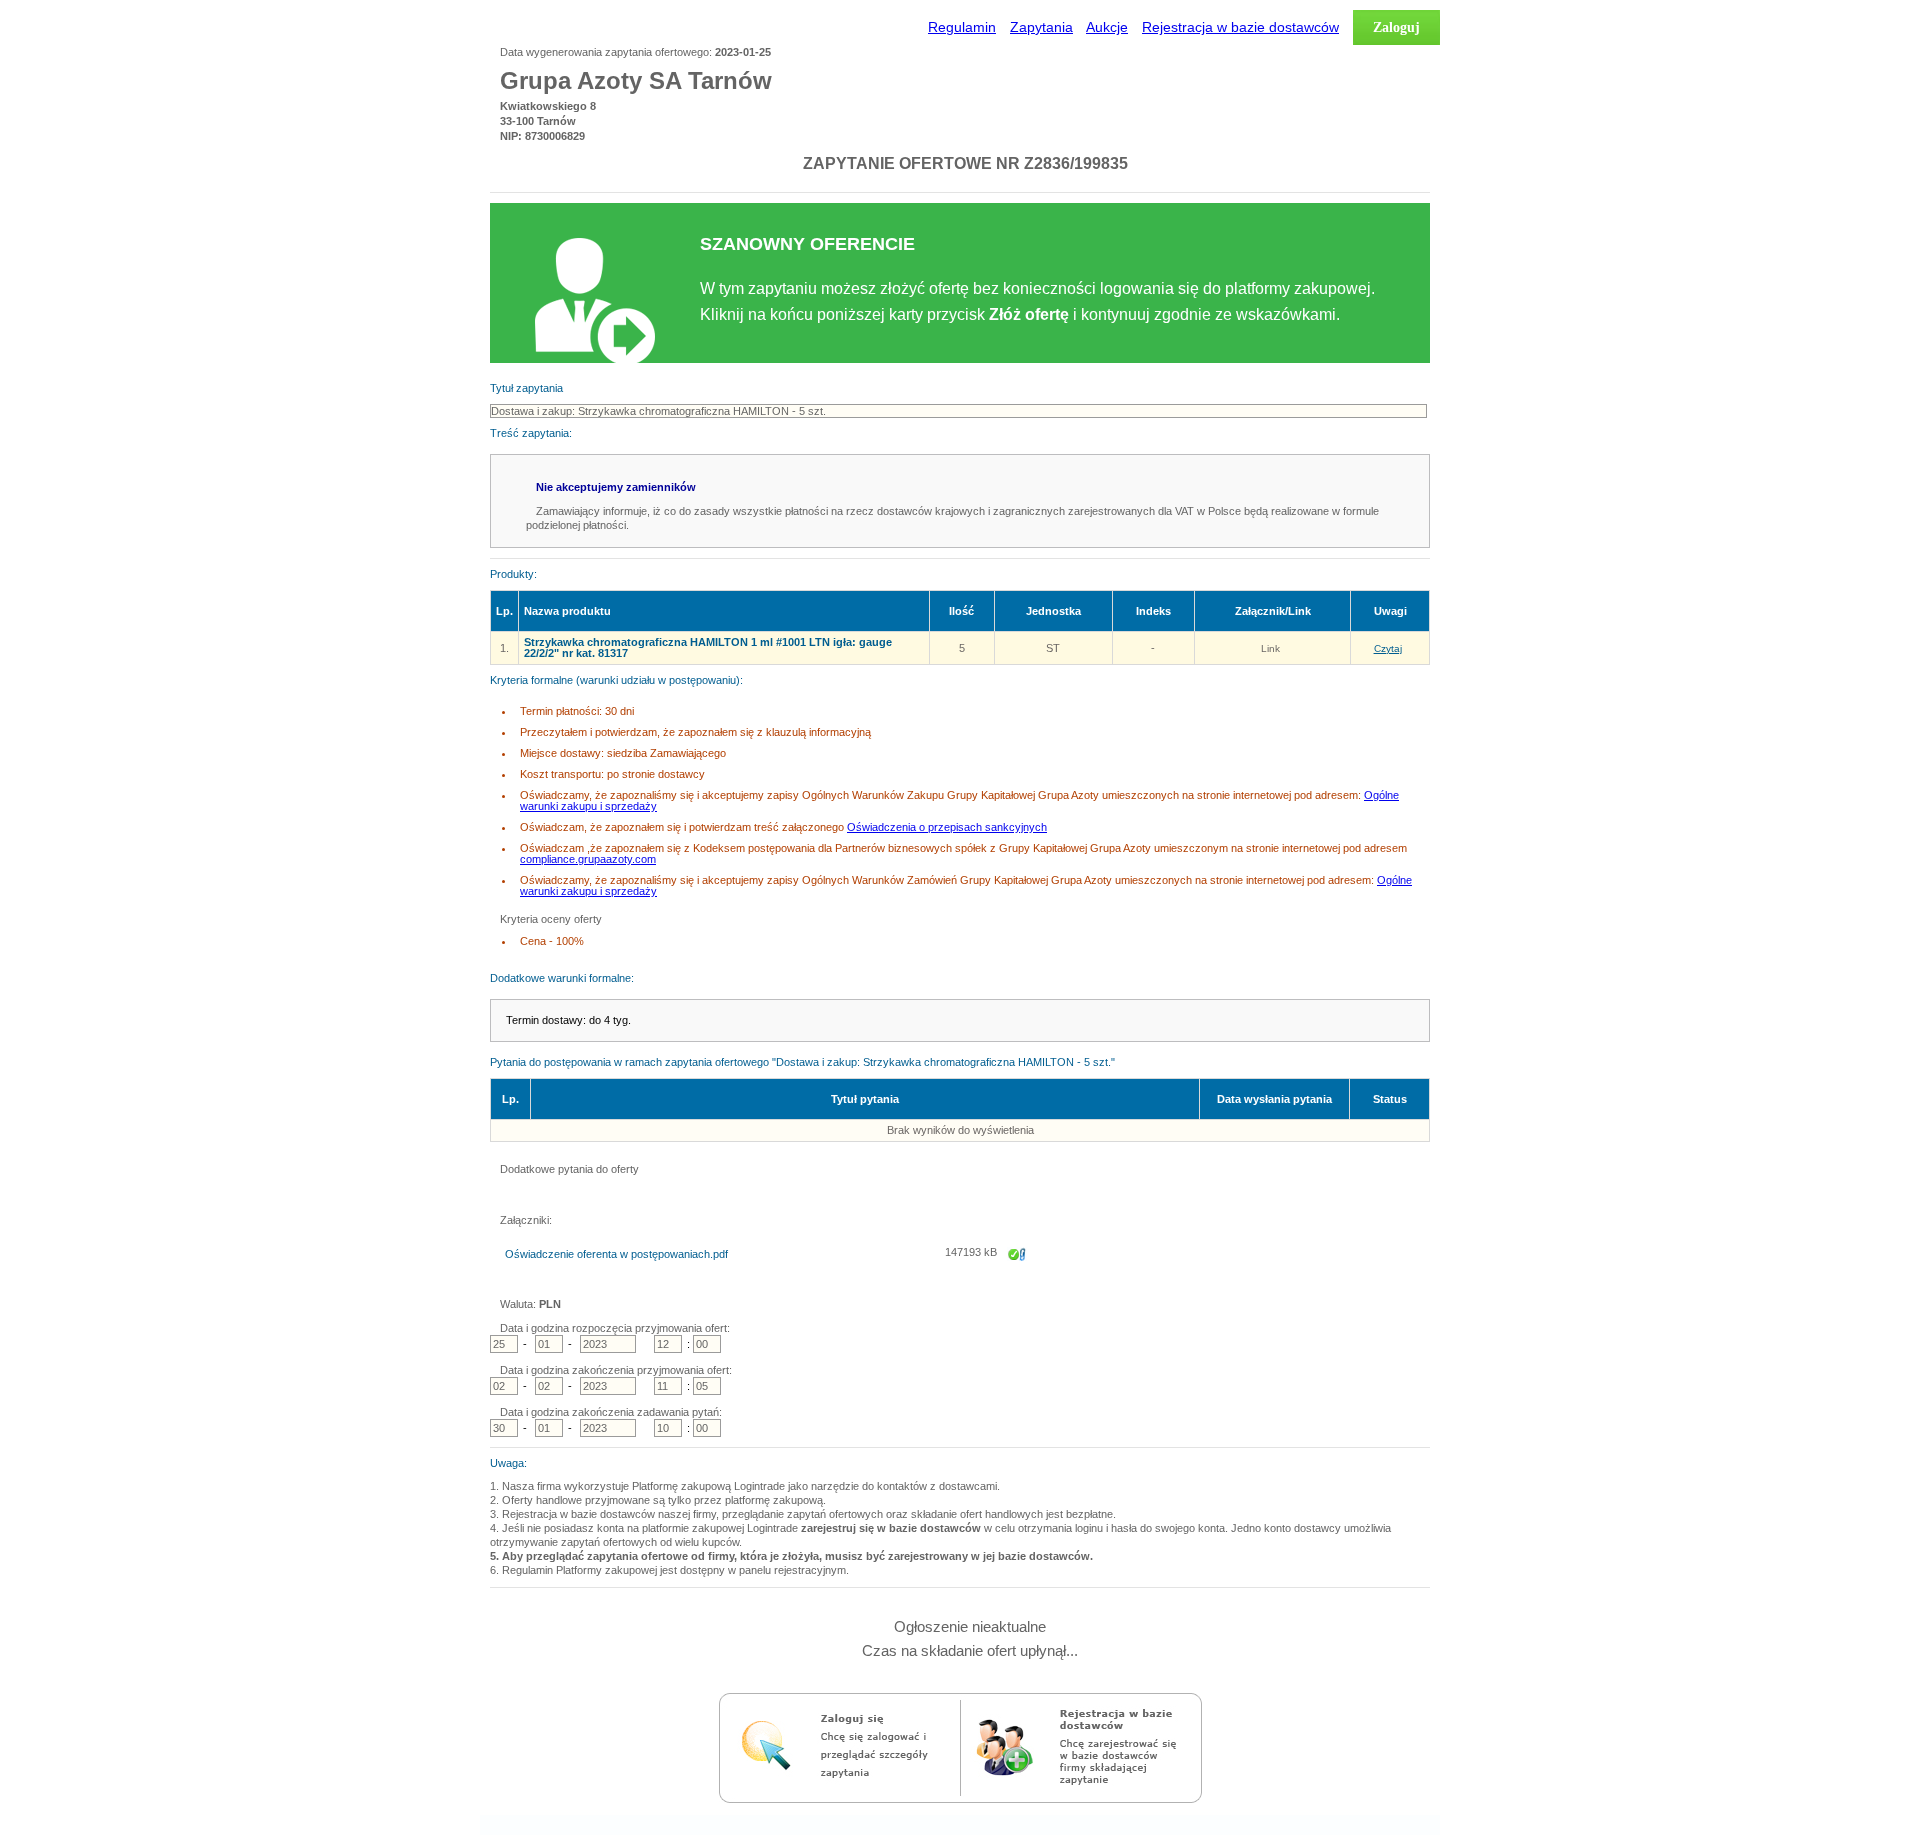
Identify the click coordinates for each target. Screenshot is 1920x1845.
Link (1270, 648)
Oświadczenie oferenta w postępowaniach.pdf (616, 1254)
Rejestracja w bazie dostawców (1240, 27)
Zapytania (1041, 27)
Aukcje (1107, 27)
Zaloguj (1396, 27)
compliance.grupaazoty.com (588, 859)
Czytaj (1388, 648)
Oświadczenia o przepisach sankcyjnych (947, 827)
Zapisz (1017, 1268)
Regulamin (962, 27)
